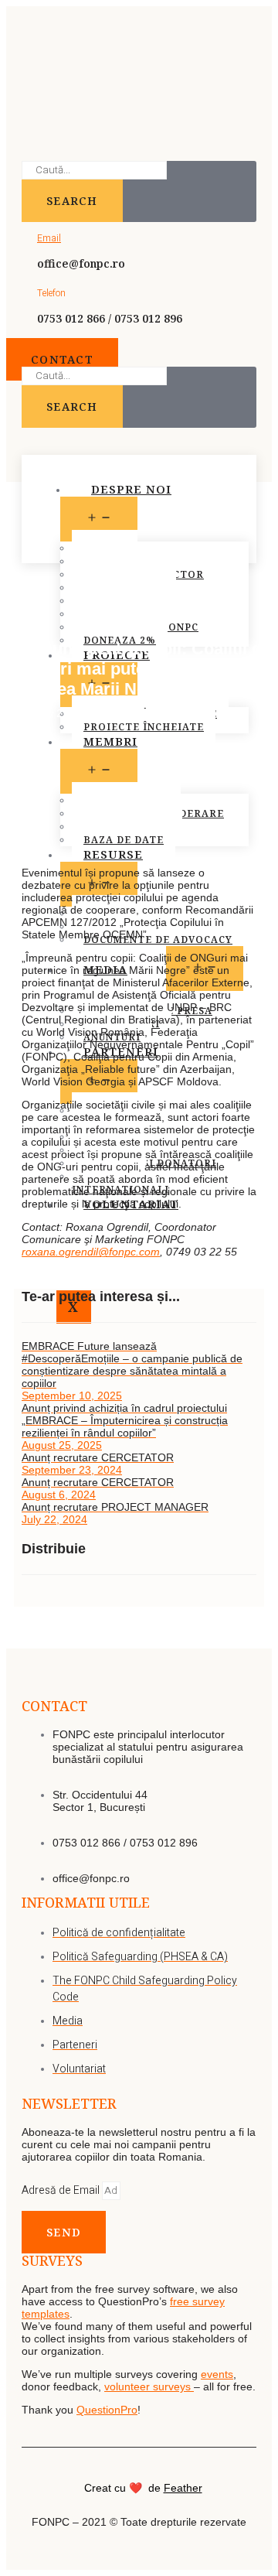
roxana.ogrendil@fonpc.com (91, 1252)
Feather (183, 2488)
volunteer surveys (149, 2386)
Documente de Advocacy (158, 940)
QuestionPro (107, 2410)
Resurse (113, 854)
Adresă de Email (62, 2190)
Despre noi (131, 489)
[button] (62, 359)
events (217, 2374)
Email (49, 238)
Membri (110, 741)
